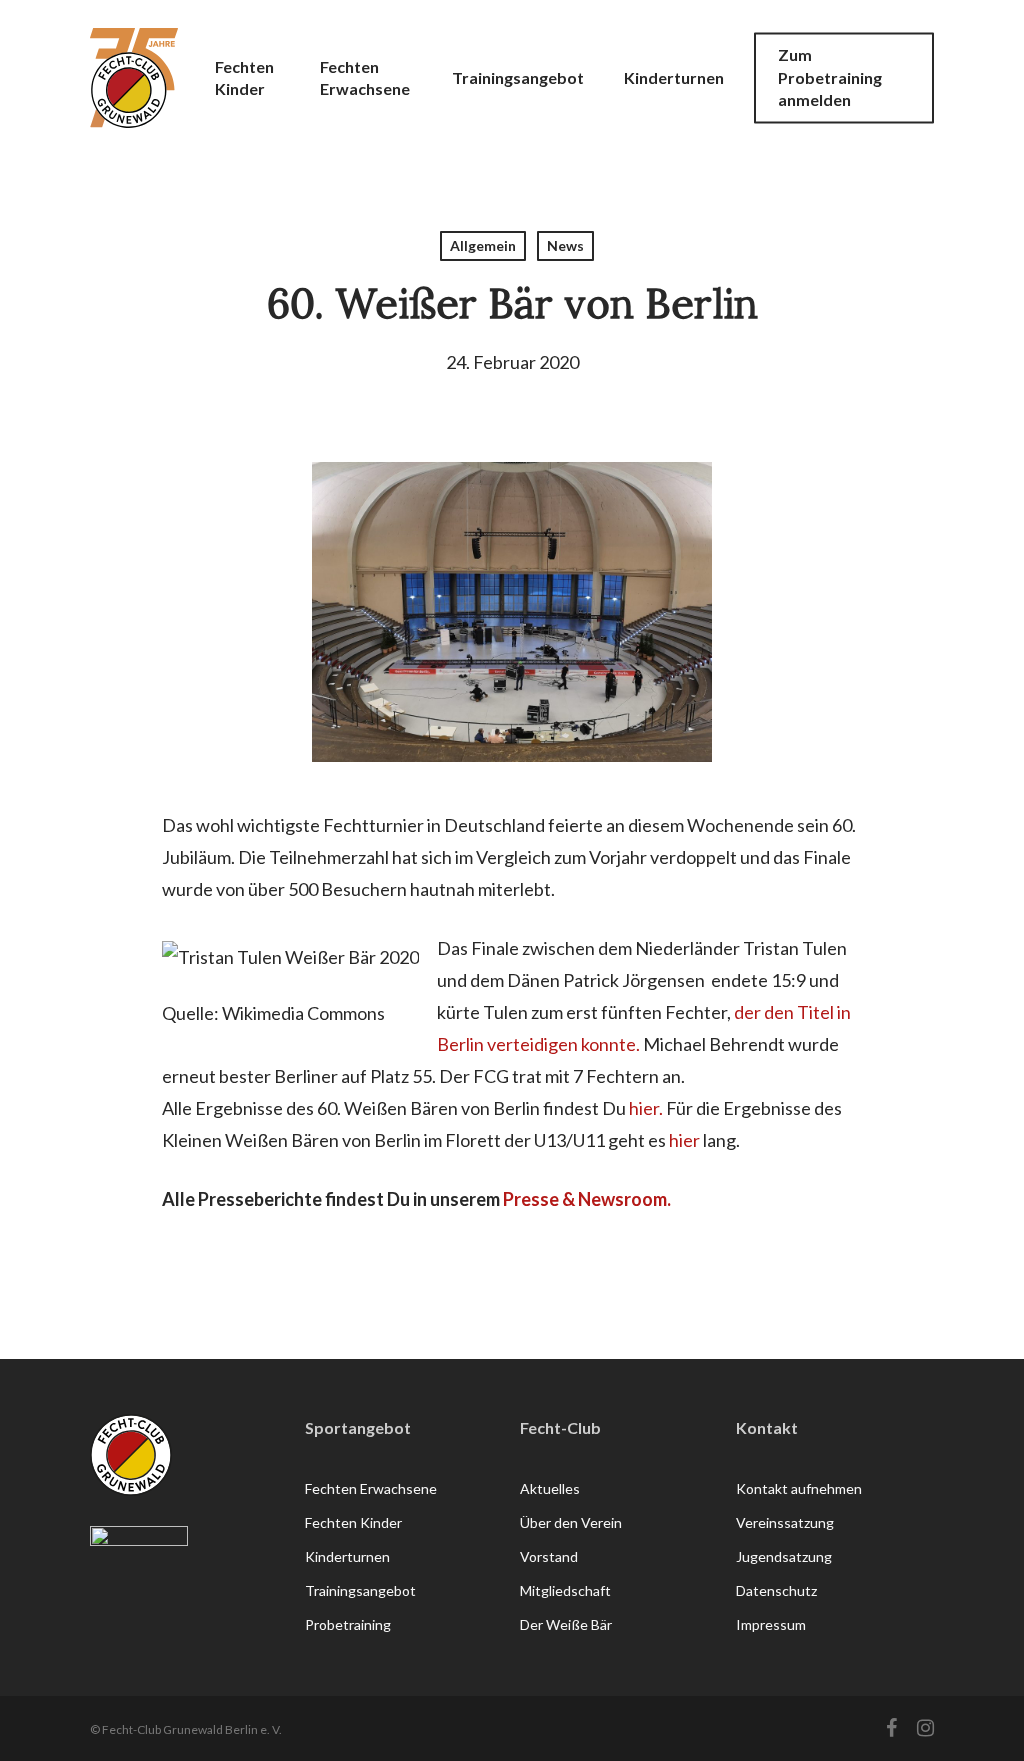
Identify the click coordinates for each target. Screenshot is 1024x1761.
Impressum (771, 1624)
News (565, 245)
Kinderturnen (347, 1556)
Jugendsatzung (784, 1556)
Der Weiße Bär (566, 1624)
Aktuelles (550, 1488)
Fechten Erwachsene (371, 1488)
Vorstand (549, 1556)
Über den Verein (571, 1522)
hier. (646, 1108)
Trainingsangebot (360, 1590)
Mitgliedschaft (565, 1590)
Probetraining (348, 1624)
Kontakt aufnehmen (799, 1488)
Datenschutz (776, 1590)
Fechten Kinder (353, 1522)
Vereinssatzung (785, 1522)
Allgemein (483, 245)
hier (684, 1140)
